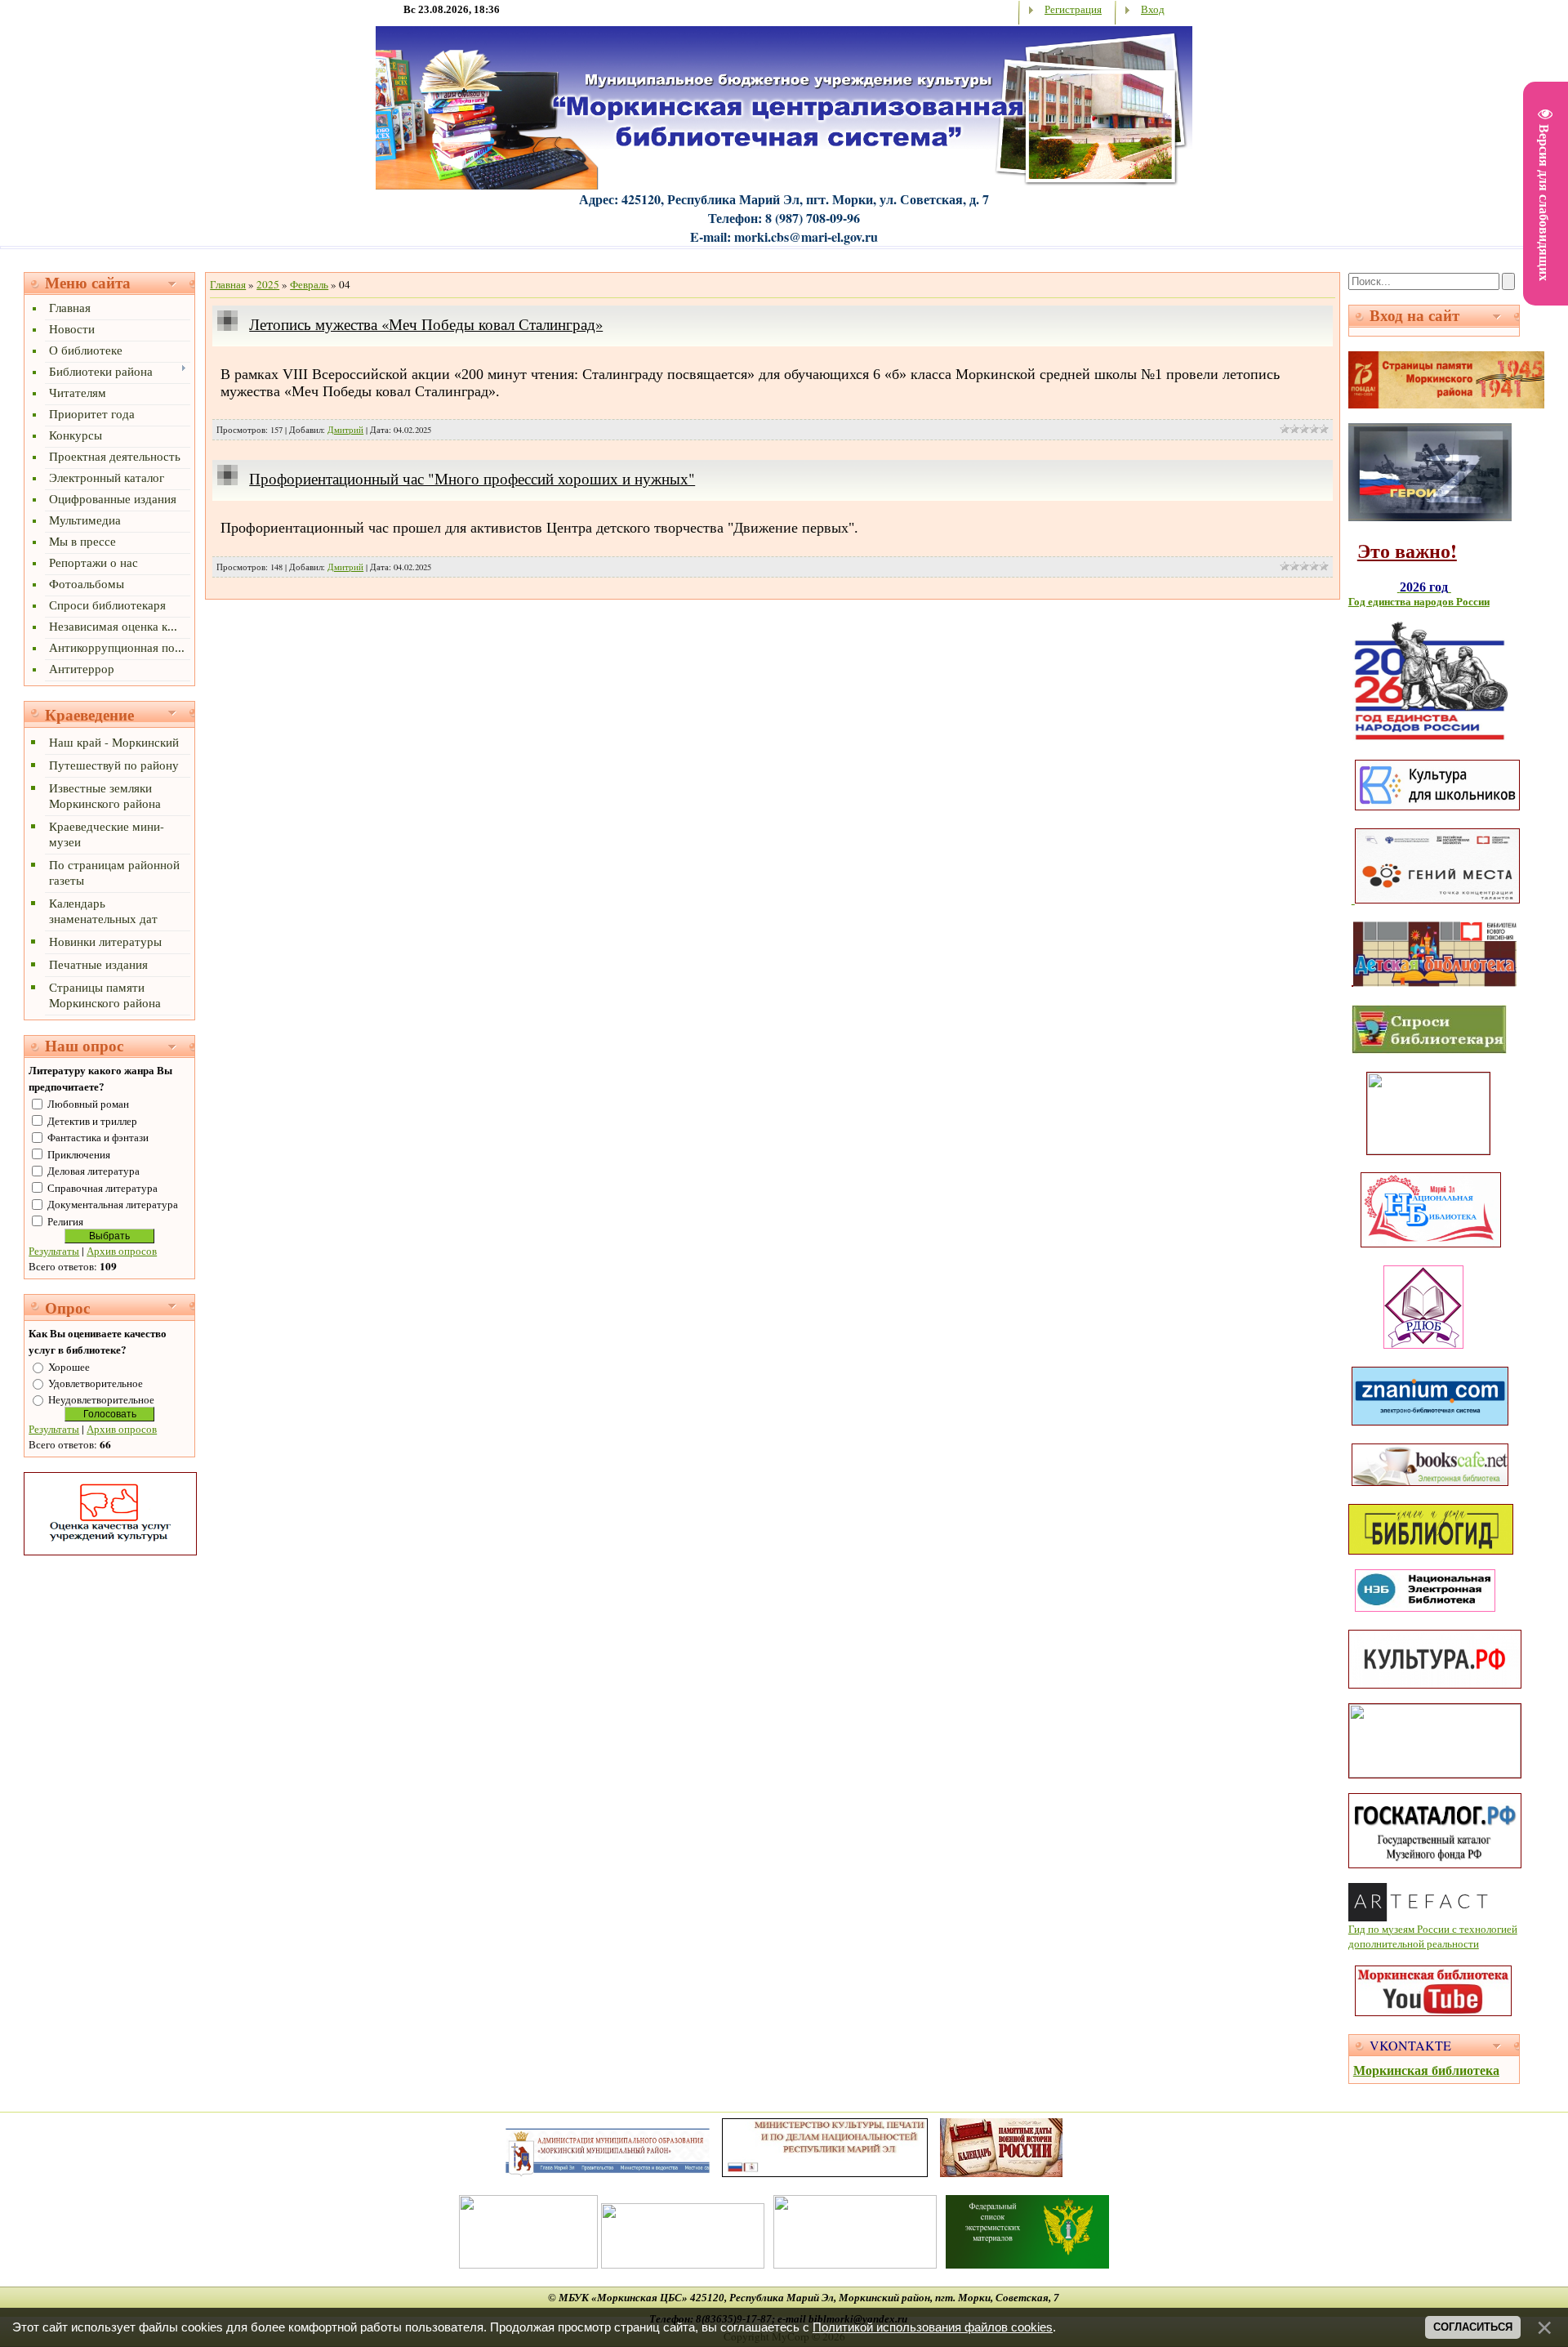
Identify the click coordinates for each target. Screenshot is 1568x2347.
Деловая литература (94, 1171)
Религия (65, 1221)
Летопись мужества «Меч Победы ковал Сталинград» (426, 324)
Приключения (79, 1154)
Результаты (54, 1251)
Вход (1153, 9)
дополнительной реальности (1414, 1943)
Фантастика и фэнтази (98, 1137)
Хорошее (69, 1367)
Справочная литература (102, 1188)
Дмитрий (345, 430)
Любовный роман (88, 1104)
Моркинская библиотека (1426, 2070)
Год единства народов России (1419, 602)
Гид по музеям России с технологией (1433, 1929)
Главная (228, 284)
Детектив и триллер (92, 1121)
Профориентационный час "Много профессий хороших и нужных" (472, 478)
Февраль (309, 284)
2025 (268, 284)
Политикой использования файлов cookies (933, 2327)
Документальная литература (113, 1204)
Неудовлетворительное (101, 1399)
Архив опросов (122, 1251)
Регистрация (1073, 9)
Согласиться (1473, 2327)
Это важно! (1407, 550)
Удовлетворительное (96, 1383)
